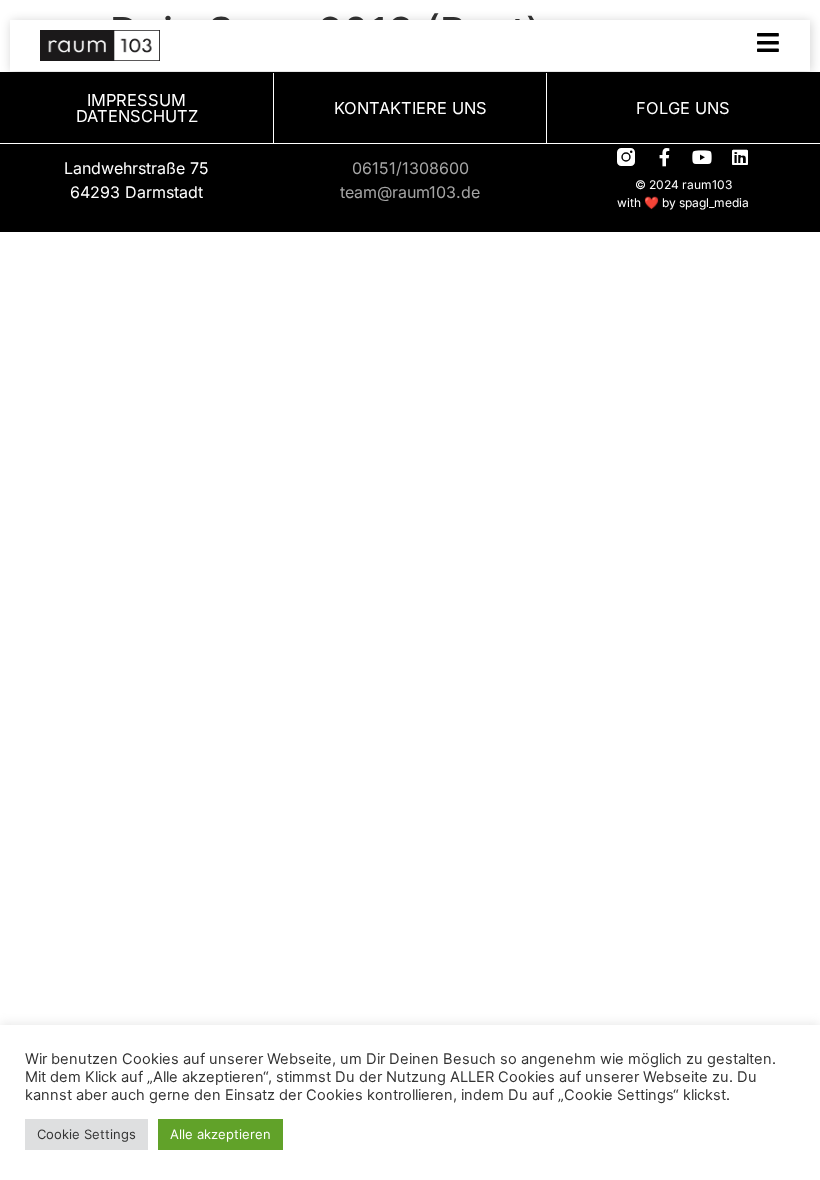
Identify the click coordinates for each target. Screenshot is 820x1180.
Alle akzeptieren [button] (220, 1134)
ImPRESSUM (136, 100)
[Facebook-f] (664, 157)
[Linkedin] (740, 157)
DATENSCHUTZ (137, 116)
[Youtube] (702, 157)
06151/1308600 (410, 168)
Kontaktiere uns (410, 108)
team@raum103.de (410, 192)
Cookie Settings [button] (86, 1134)
